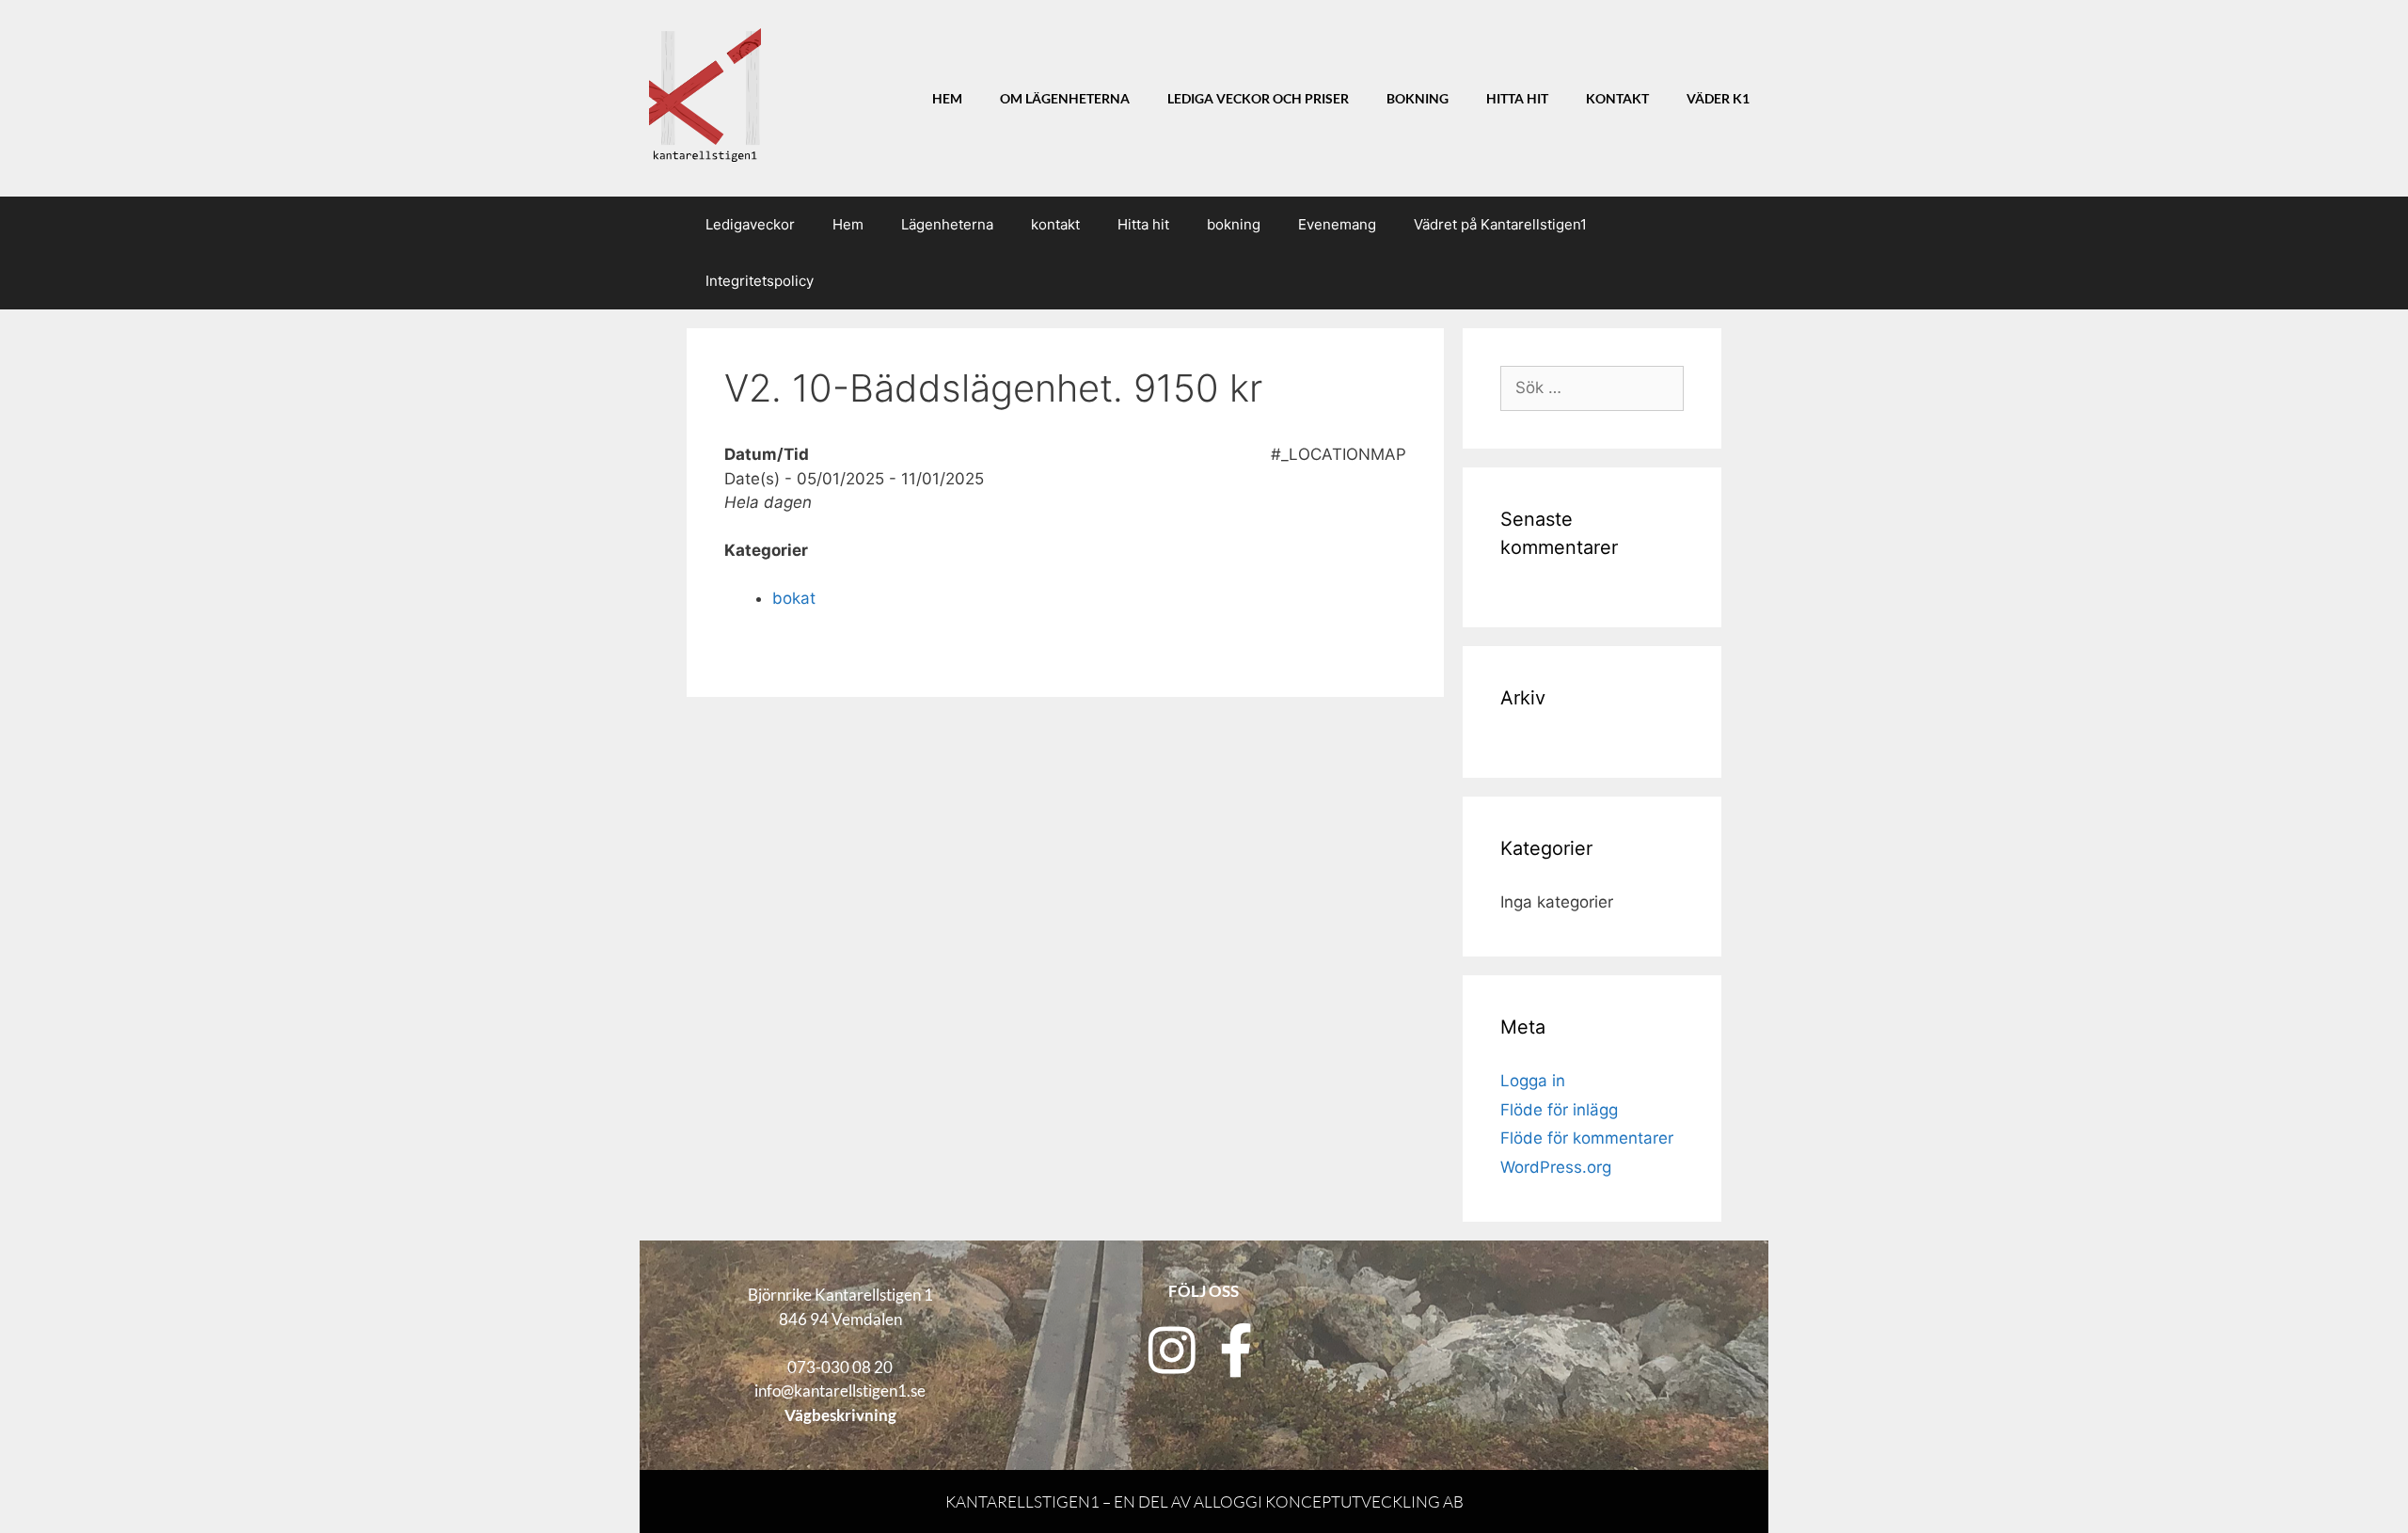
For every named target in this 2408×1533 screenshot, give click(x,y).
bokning (1234, 224)
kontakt (1055, 224)
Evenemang (1337, 224)
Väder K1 (1718, 99)
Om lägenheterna (1065, 99)
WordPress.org (1556, 1167)
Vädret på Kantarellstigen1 (1500, 224)
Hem (947, 99)
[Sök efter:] (1592, 387)
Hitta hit (1517, 99)
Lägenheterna (947, 224)
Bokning (1418, 99)
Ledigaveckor (750, 224)
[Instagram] (1172, 1350)
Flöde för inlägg (1559, 1110)
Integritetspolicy (760, 281)
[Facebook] (1236, 1350)
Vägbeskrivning (840, 1415)
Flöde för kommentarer (1587, 1138)
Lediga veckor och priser (1258, 99)
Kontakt (1617, 99)
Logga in (1533, 1081)
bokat (794, 598)
